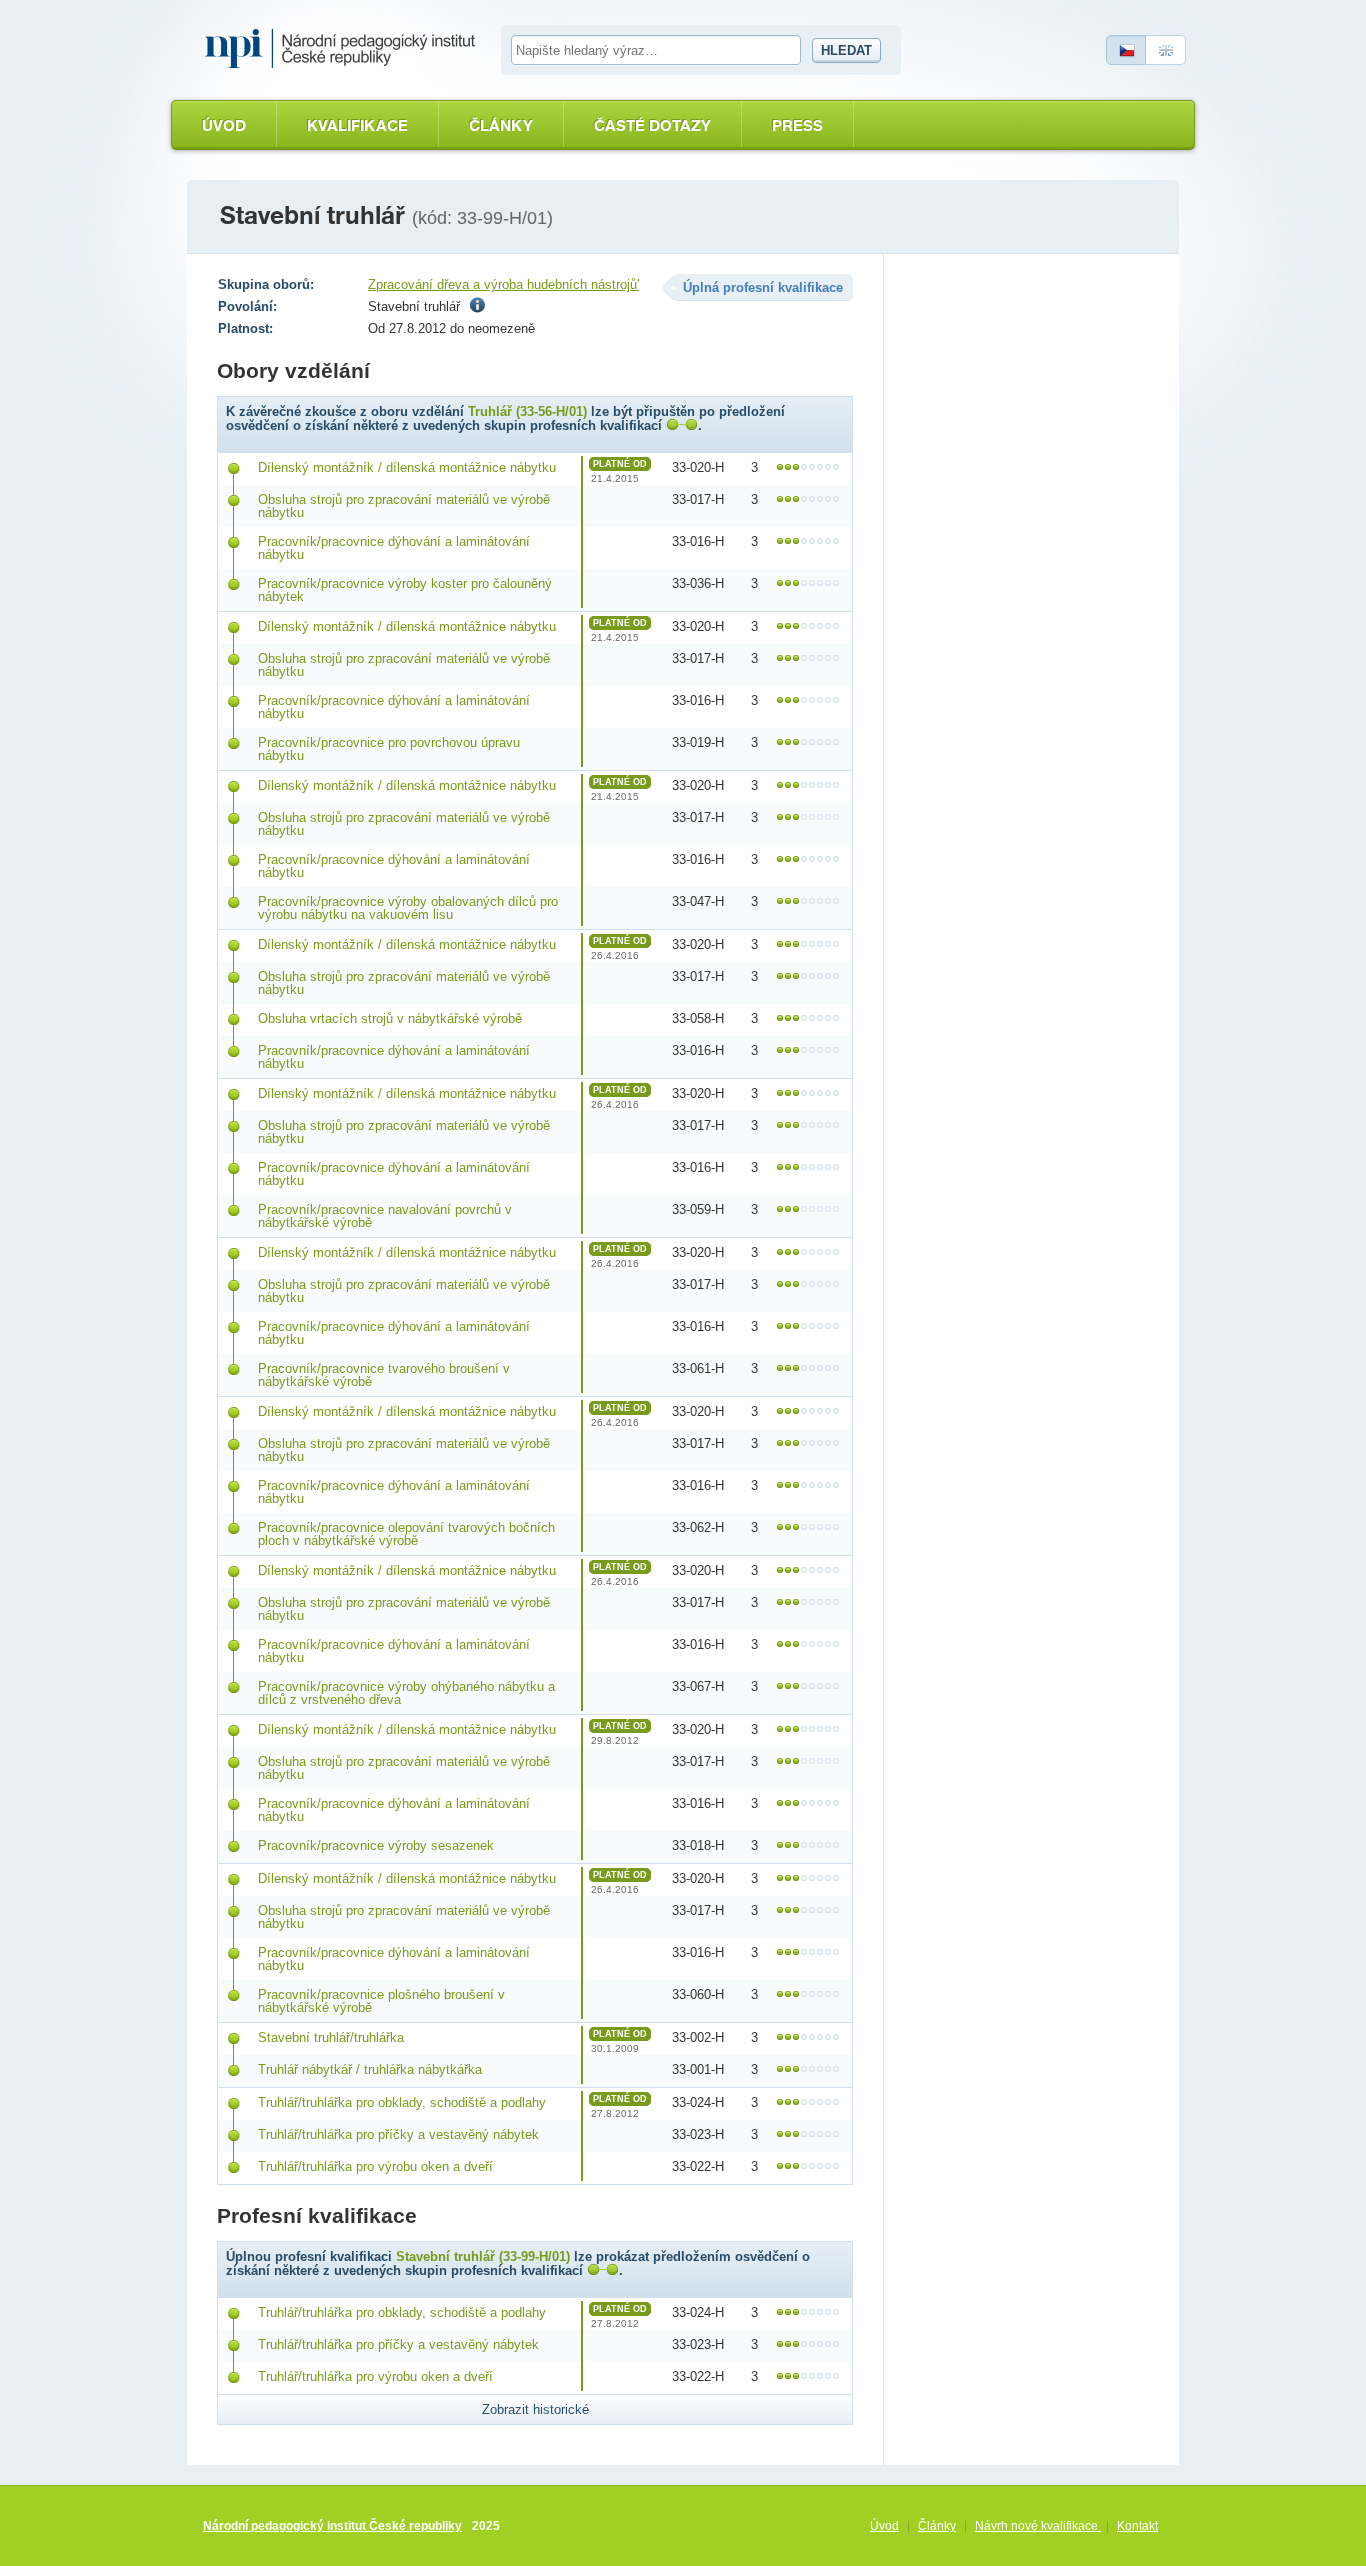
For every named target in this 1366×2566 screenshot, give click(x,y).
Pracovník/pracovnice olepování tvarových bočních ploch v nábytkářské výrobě (406, 1534)
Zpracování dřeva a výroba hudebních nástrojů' (503, 284)
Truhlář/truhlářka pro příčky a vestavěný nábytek (398, 2134)
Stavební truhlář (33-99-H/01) (483, 2256)
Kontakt (1137, 2526)
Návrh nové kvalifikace (1038, 2526)
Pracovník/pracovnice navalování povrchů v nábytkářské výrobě (385, 1216)
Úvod (224, 125)
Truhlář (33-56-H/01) (527, 411)
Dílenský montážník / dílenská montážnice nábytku (407, 467)
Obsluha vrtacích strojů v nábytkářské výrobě (390, 1018)
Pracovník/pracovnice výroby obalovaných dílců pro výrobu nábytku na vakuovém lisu (408, 908)
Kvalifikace (357, 125)
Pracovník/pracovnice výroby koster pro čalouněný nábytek (405, 590)
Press (797, 125)
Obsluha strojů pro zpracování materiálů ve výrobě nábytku (404, 506)
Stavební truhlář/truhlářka (331, 2037)
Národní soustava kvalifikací (345, 49)
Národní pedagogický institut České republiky (332, 2526)
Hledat (846, 50)
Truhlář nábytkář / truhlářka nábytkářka (370, 2069)
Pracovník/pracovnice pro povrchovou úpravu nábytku (389, 749)
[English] (1166, 50)
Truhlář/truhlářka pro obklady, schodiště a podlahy (402, 2102)
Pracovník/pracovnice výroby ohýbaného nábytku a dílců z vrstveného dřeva (406, 1693)
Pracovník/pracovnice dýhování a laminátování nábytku (394, 548)
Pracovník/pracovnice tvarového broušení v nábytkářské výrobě (384, 1375)
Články (501, 125)
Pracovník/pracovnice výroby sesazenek (376, 1845)
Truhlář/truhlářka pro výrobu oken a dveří (375, 2166)
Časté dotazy (652, 125)
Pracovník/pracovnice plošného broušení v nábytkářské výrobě (381, 2001)
